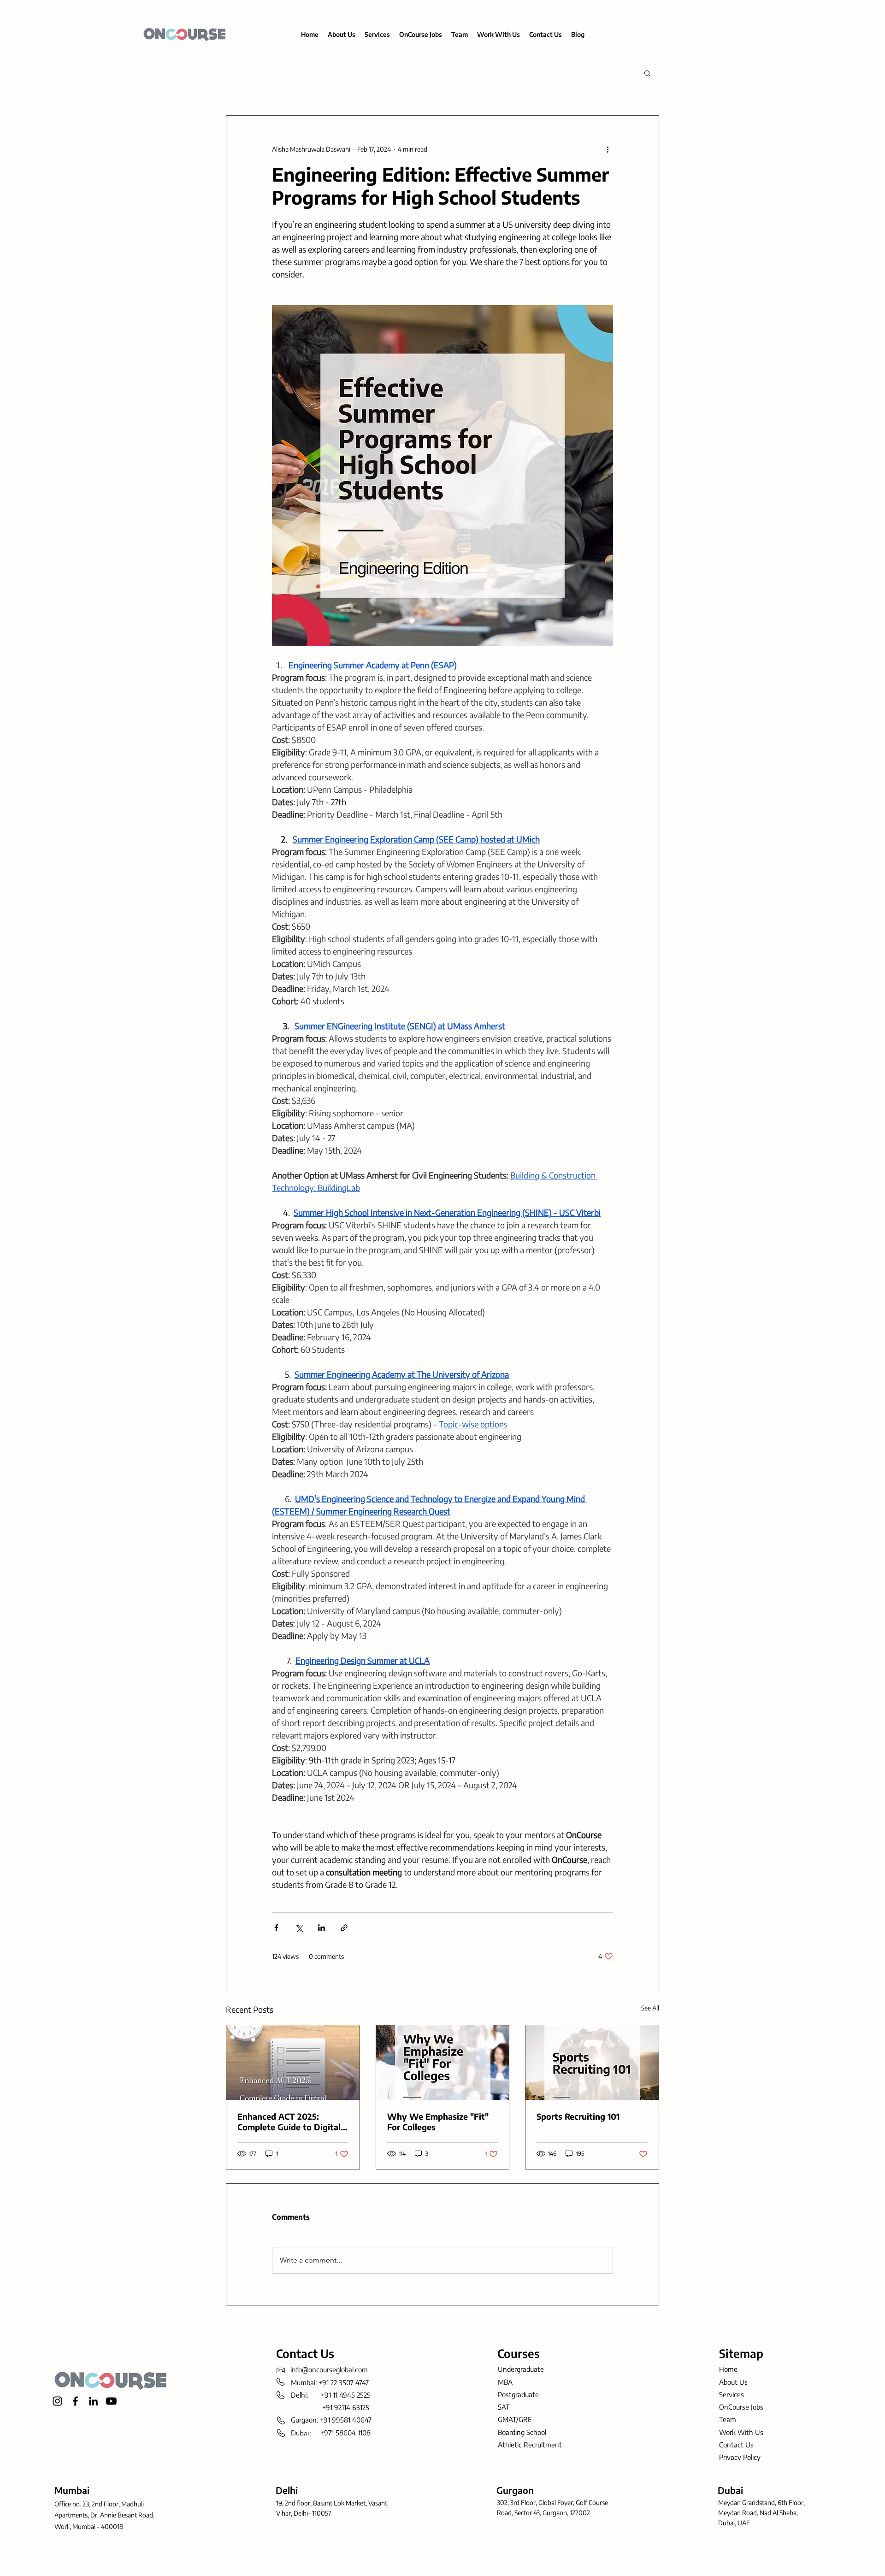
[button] (647, 73)
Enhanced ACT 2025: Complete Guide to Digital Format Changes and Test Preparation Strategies (289, 2122)
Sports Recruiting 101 (578, 2116)
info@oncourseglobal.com (329, 2370)
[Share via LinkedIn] (322, 1928)
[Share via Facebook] (276, 1928)
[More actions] (608, 149)
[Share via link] (344, 1928)
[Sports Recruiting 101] (592, 2063)
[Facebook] (75, 2401)
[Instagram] (57, 2401)
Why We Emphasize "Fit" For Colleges (438, 2122)
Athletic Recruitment (530, 2445)
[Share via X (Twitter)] (299, 1928)
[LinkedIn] (93, 2401)
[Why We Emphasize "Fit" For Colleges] (443, 2063)
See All (650, 2008)
